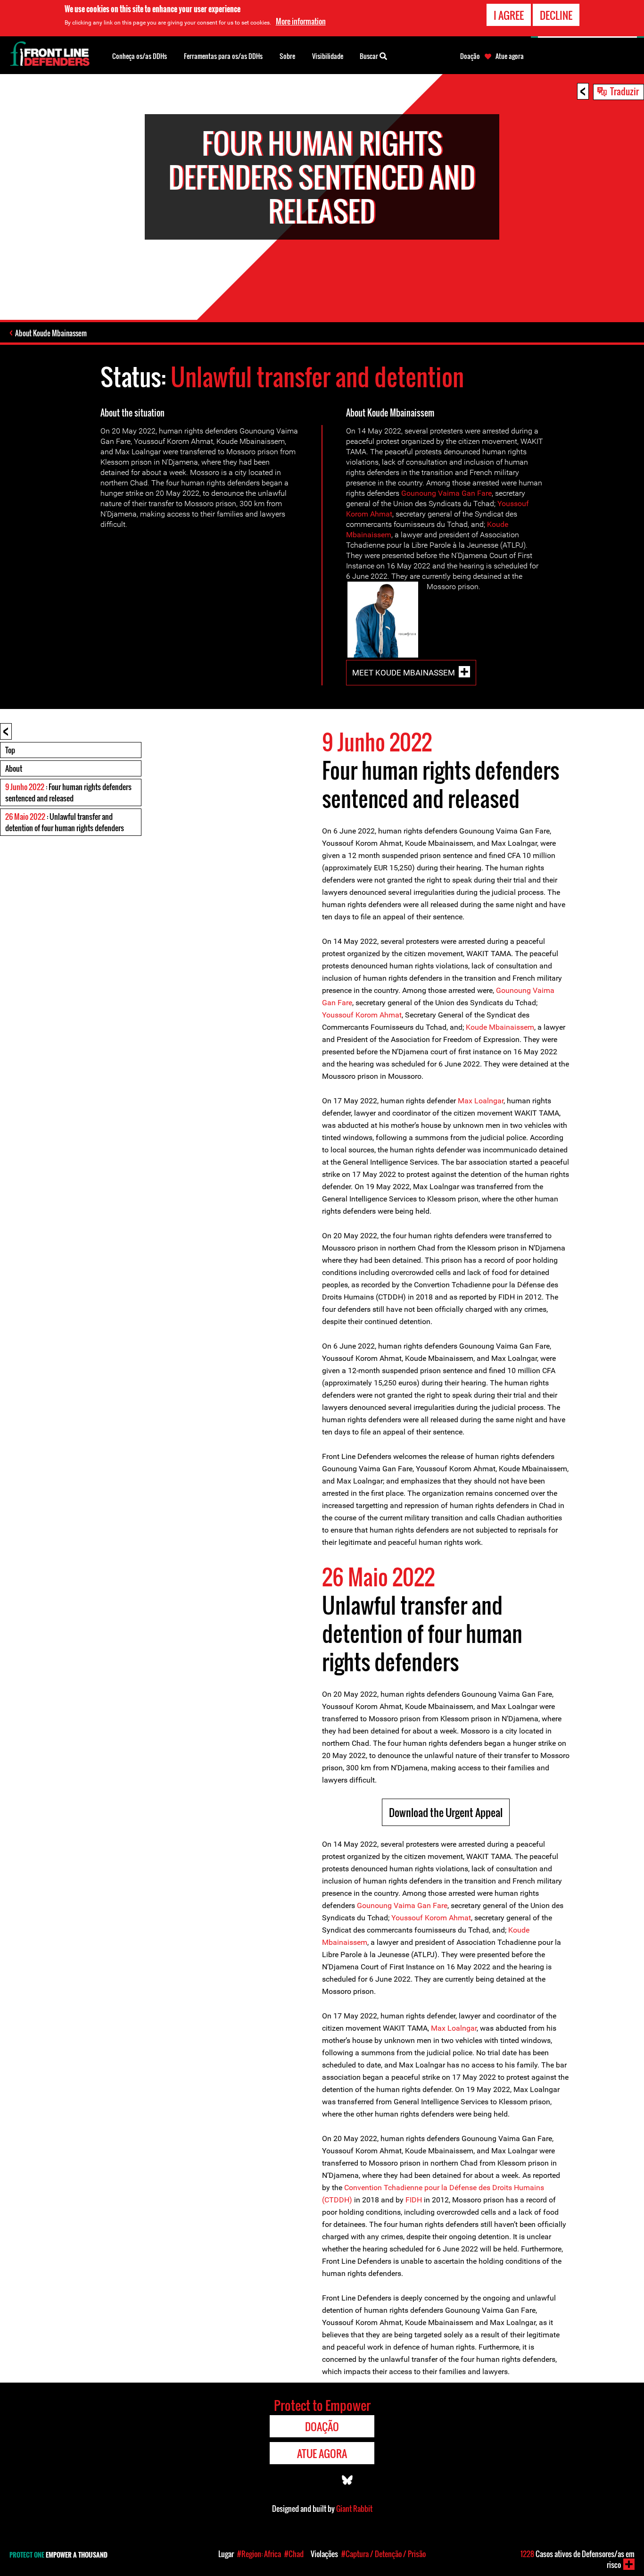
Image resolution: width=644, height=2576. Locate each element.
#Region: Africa (259, 2554)
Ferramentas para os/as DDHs (223, 56)
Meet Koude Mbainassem (404, 673)
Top (10, 750)
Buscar (370, 56)
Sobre (287, 56)
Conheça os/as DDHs (140, 56)
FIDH (414, 2200)
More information (301, 21)
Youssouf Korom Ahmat (362, 1015)
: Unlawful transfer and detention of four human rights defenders (65, 822)
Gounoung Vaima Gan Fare (446, 493)
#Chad (294, 2554)
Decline (556, 15)
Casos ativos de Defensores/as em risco (578, 2559)
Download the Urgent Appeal (446, 1812)
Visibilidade (328, 56)
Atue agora (510, 56)
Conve (355, 2188)
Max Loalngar (481, 1101)
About (14, 768)
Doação (470, 56)
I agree (509, 15)
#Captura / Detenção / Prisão (384, 2554)
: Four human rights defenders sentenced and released (68, 792)
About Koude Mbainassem (51, 333)
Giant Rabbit (354, 2509)
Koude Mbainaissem (500, 1027)
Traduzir (624, 91)
